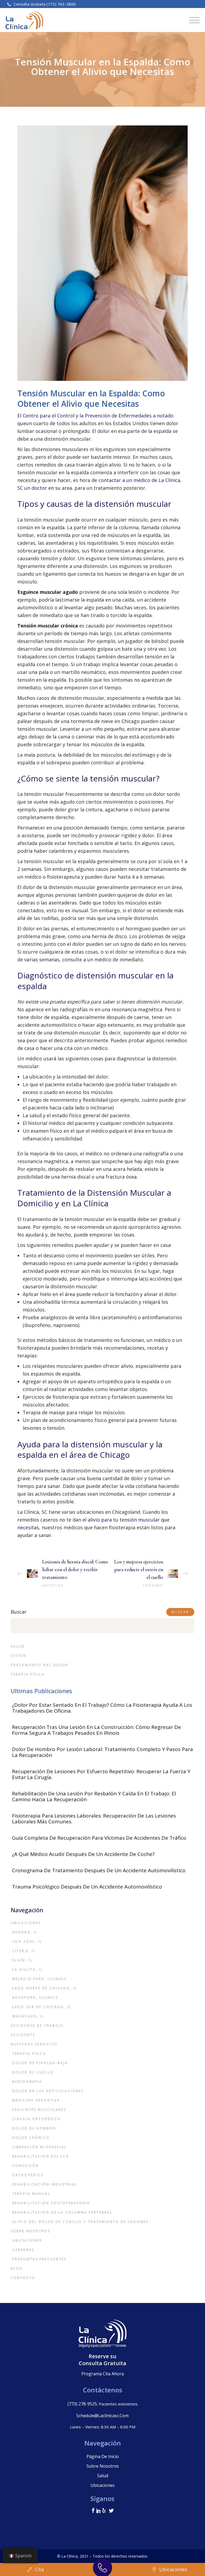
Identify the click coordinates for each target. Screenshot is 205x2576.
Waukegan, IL (28, 2016)
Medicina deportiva (36, 2100)
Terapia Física (28, 1674)
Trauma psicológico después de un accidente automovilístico (87, 1887)
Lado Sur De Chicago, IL (42, 2007)
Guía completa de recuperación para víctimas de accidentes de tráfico (99, 1838)
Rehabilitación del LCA (41, 2156)
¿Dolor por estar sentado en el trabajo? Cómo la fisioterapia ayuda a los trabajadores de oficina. (102, 1708)
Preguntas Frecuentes (39, 2259)
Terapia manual (31, 2194)
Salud (18, 1646)
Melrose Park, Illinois (40, 1979)
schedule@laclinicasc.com (102, 2416)
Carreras (23, 2250)
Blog (17, 2268)
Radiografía (27, 2082)
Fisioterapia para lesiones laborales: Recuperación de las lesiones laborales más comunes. (94, 1819)
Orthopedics (28, 2175)
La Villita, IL (28, 1969)
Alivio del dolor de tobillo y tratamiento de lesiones (80, 2222)
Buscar (19, 1612)
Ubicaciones (26, 1923)
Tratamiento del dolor (40, 1665)
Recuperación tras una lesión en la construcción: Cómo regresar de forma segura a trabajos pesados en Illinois (96, 1730)
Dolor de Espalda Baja (40, 2063)
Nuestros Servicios (34, 2044)
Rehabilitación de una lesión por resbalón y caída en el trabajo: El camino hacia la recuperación (94, 1796)
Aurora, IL (25, 1932)
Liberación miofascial (40, 2147)
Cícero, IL (24, 1951)
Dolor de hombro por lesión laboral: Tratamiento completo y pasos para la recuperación (102, 1752)
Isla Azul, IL (27, 1941)
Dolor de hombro (34, 2128)
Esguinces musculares (39, 2110)
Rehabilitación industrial (45, 2184)
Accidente (23, 2035)
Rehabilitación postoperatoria (51, 2203)
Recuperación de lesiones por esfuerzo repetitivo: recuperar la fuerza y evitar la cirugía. (101, 1774)
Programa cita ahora (103, 2374)
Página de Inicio (103, 2456)
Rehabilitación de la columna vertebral (63, 2212)
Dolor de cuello (33, 2072)
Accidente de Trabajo (37, 2026)
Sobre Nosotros (31, 2231)
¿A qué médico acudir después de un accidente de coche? (83, 1854)
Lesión (19, 1656)
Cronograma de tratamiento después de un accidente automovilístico (99, 1870)
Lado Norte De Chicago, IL (45, 1988)
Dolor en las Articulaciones (48, 2091)
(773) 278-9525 (82, 2404)
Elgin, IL (22, 1960)
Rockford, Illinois (35, 1998)
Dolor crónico (31, 2138)
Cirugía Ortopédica (36, 2119)
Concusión (26, 2166)
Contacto (23, 2278)
